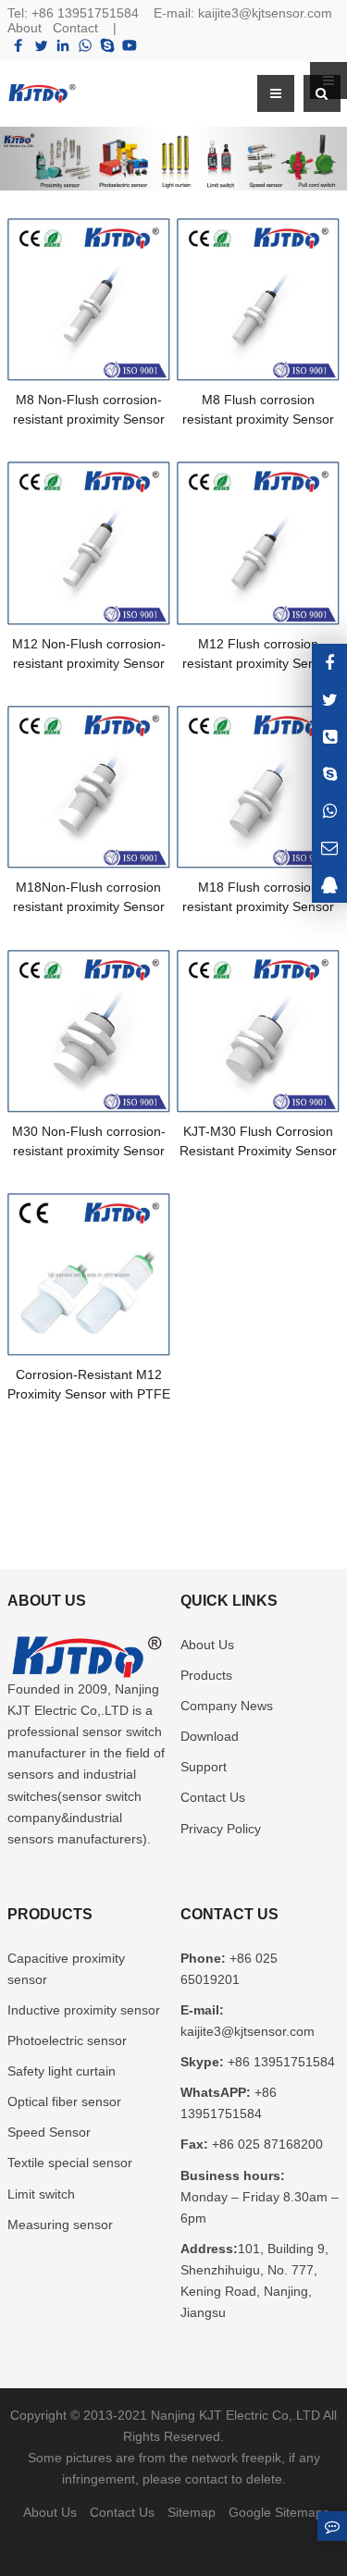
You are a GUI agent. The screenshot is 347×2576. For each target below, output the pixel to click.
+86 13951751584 (85, 13)
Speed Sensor (49, 2132)
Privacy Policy (221, 1829)
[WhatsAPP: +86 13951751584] (329, 811)
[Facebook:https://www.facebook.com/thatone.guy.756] (329, 662)
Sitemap (192, 2512)
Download (210, 1736)
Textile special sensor (70, 2163)
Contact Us (213, 1797)
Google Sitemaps (279, 2512)
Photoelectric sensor (67, 2040)
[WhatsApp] (85, 45)
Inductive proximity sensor (84, 2010)
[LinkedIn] (63, 45)
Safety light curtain (62, 2071)
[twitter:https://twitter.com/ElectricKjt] (329, 699)
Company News (227, 1706)
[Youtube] (130, 45)
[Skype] (107, 45)
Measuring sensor (60, 2225)
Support (204, 1767)
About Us (207, 1645)
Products (206, 1675)
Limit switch (41, 2194)
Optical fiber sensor (64, 2101)
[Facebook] (19, 45)
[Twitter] (41, 45)
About (25, 28)
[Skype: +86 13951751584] (329, 774)
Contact (75, 28)
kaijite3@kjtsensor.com (265, 13)
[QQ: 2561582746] (329, 885)
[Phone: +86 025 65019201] (329, 736)
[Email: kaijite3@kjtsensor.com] (329, 848)
